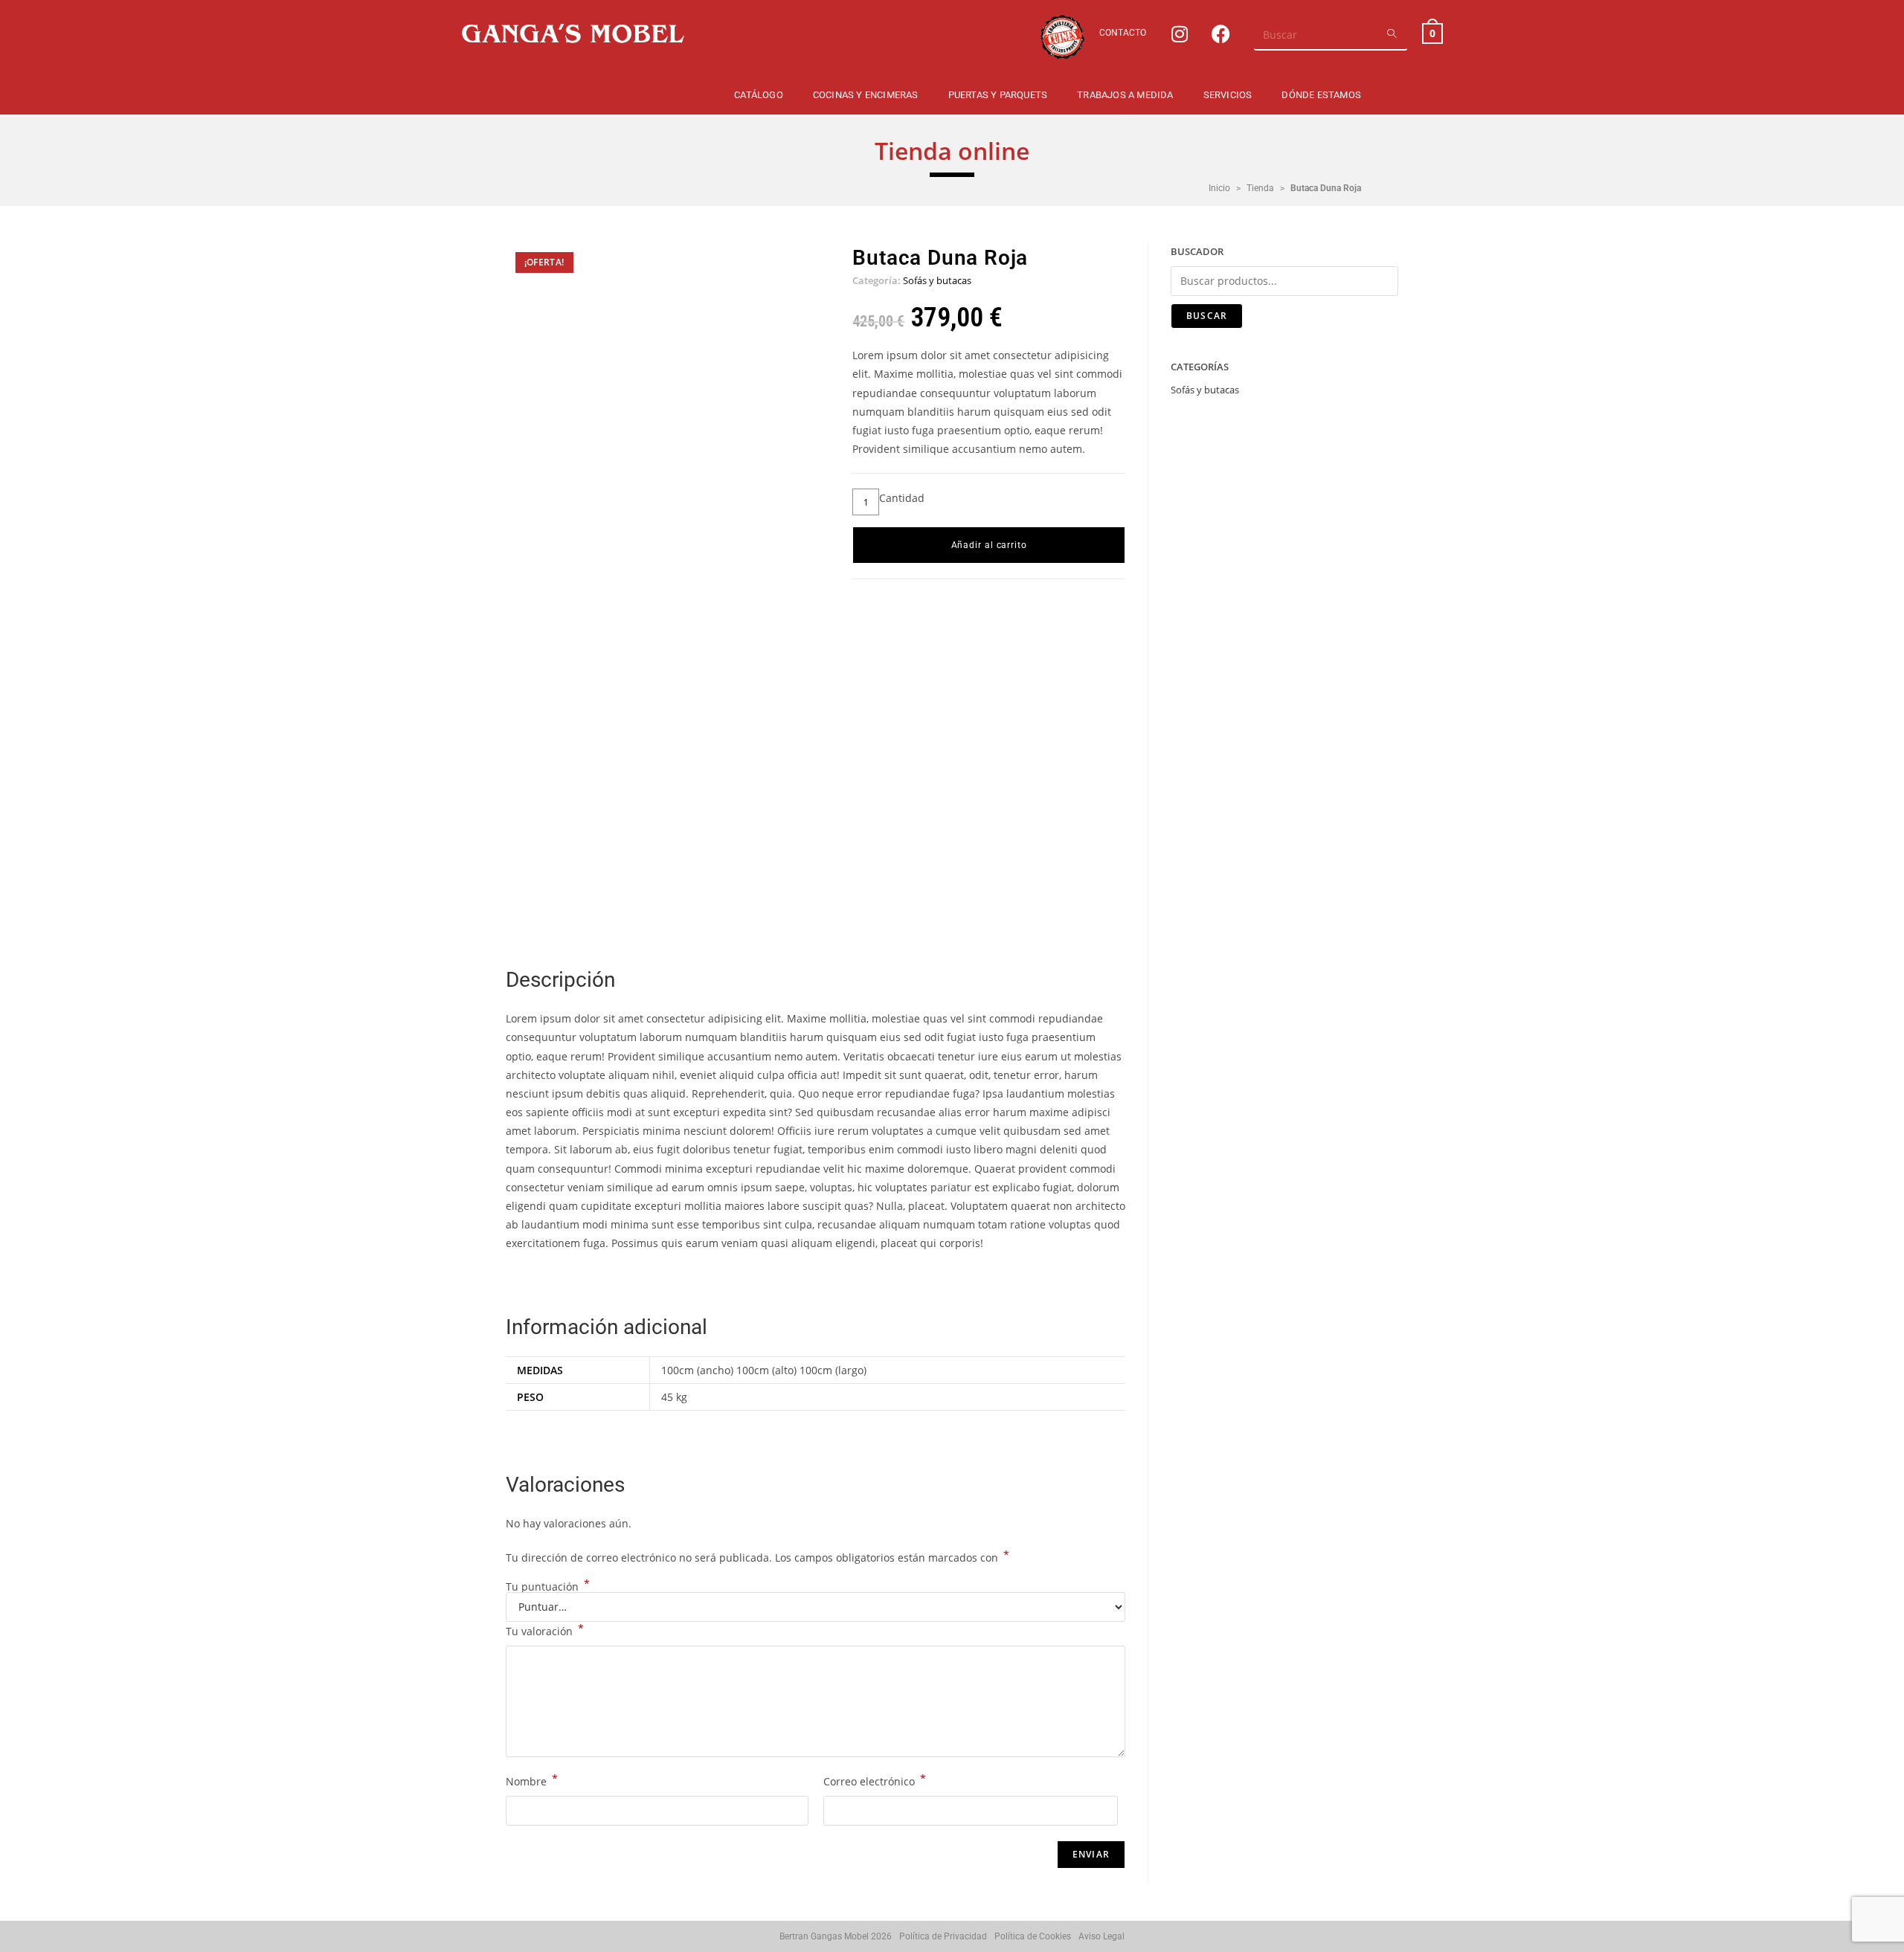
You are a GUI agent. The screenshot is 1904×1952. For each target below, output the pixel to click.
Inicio (1219, 188)
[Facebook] (1220, 33)
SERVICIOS (1228, 95)
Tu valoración (545, 1630)
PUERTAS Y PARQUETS (998, 95)
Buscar (1207, 316)
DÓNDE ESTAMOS (1321, 95)
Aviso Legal (1101, 1936)
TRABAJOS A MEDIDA (1125, 95)
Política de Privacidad (943, 1936)
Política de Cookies (1033, 1936)
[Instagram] (1180, 33)
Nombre (532, 1780)
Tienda (1260, 188)
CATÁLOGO (759, 95)
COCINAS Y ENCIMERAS (866, 95)
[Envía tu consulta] (1392, 34)
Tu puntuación (548, 1587)
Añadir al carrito (989, 545)
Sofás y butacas (937, 280)
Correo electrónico (875, 1780)
